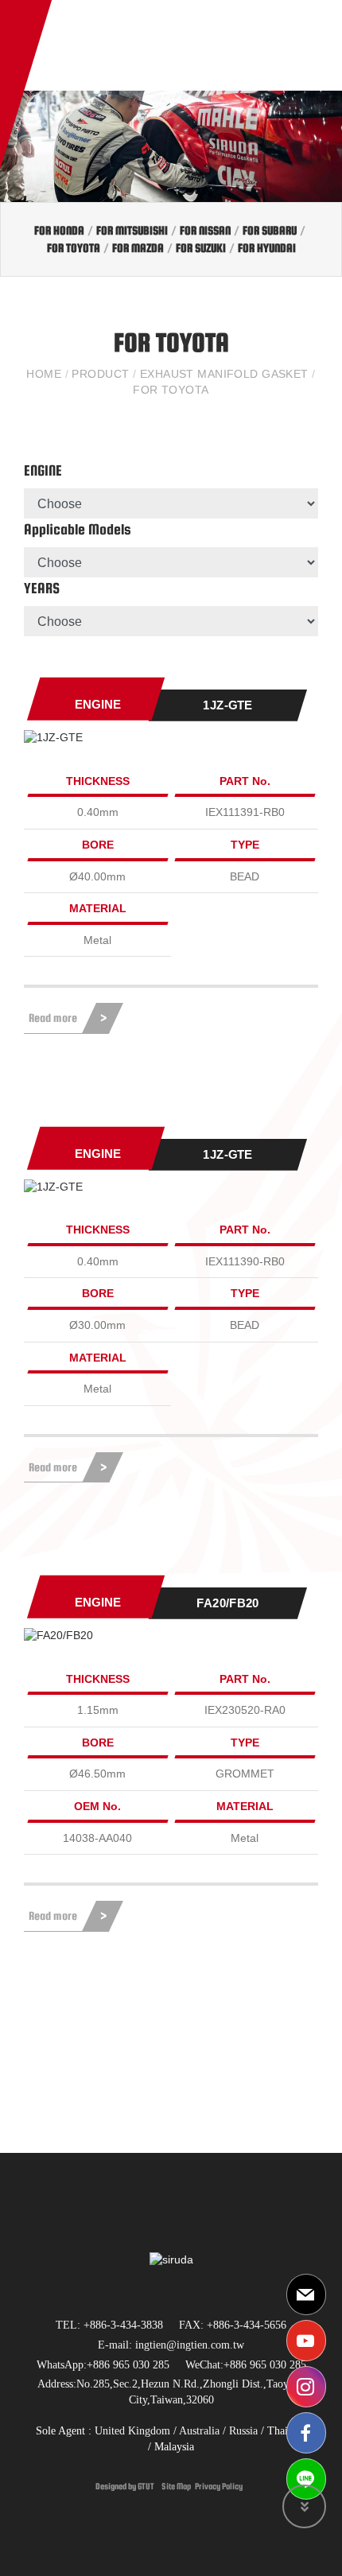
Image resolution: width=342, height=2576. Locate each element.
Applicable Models (78, 529)
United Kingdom (132, 2431)
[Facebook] (306, 2433)
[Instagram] (306, 2387)
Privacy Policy (219, 2486)
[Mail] (306, 2294)
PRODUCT (101, 374)
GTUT (146, 2486)
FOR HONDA (59, 230)
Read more (53, 1018)
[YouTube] (306, 2341)
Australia (199, 2431)
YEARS (42, 588)
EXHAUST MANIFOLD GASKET (224, 374)
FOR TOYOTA (74, 248)
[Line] (306, 2479)
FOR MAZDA (138, 248)
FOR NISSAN (205, 230)
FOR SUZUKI (201, 248)
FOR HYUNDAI (267, 248)
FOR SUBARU (270, 230)
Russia (242, 2431)
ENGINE (43, 470)
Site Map (176, 2486)
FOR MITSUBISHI (132, 230)
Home (45, 374)
